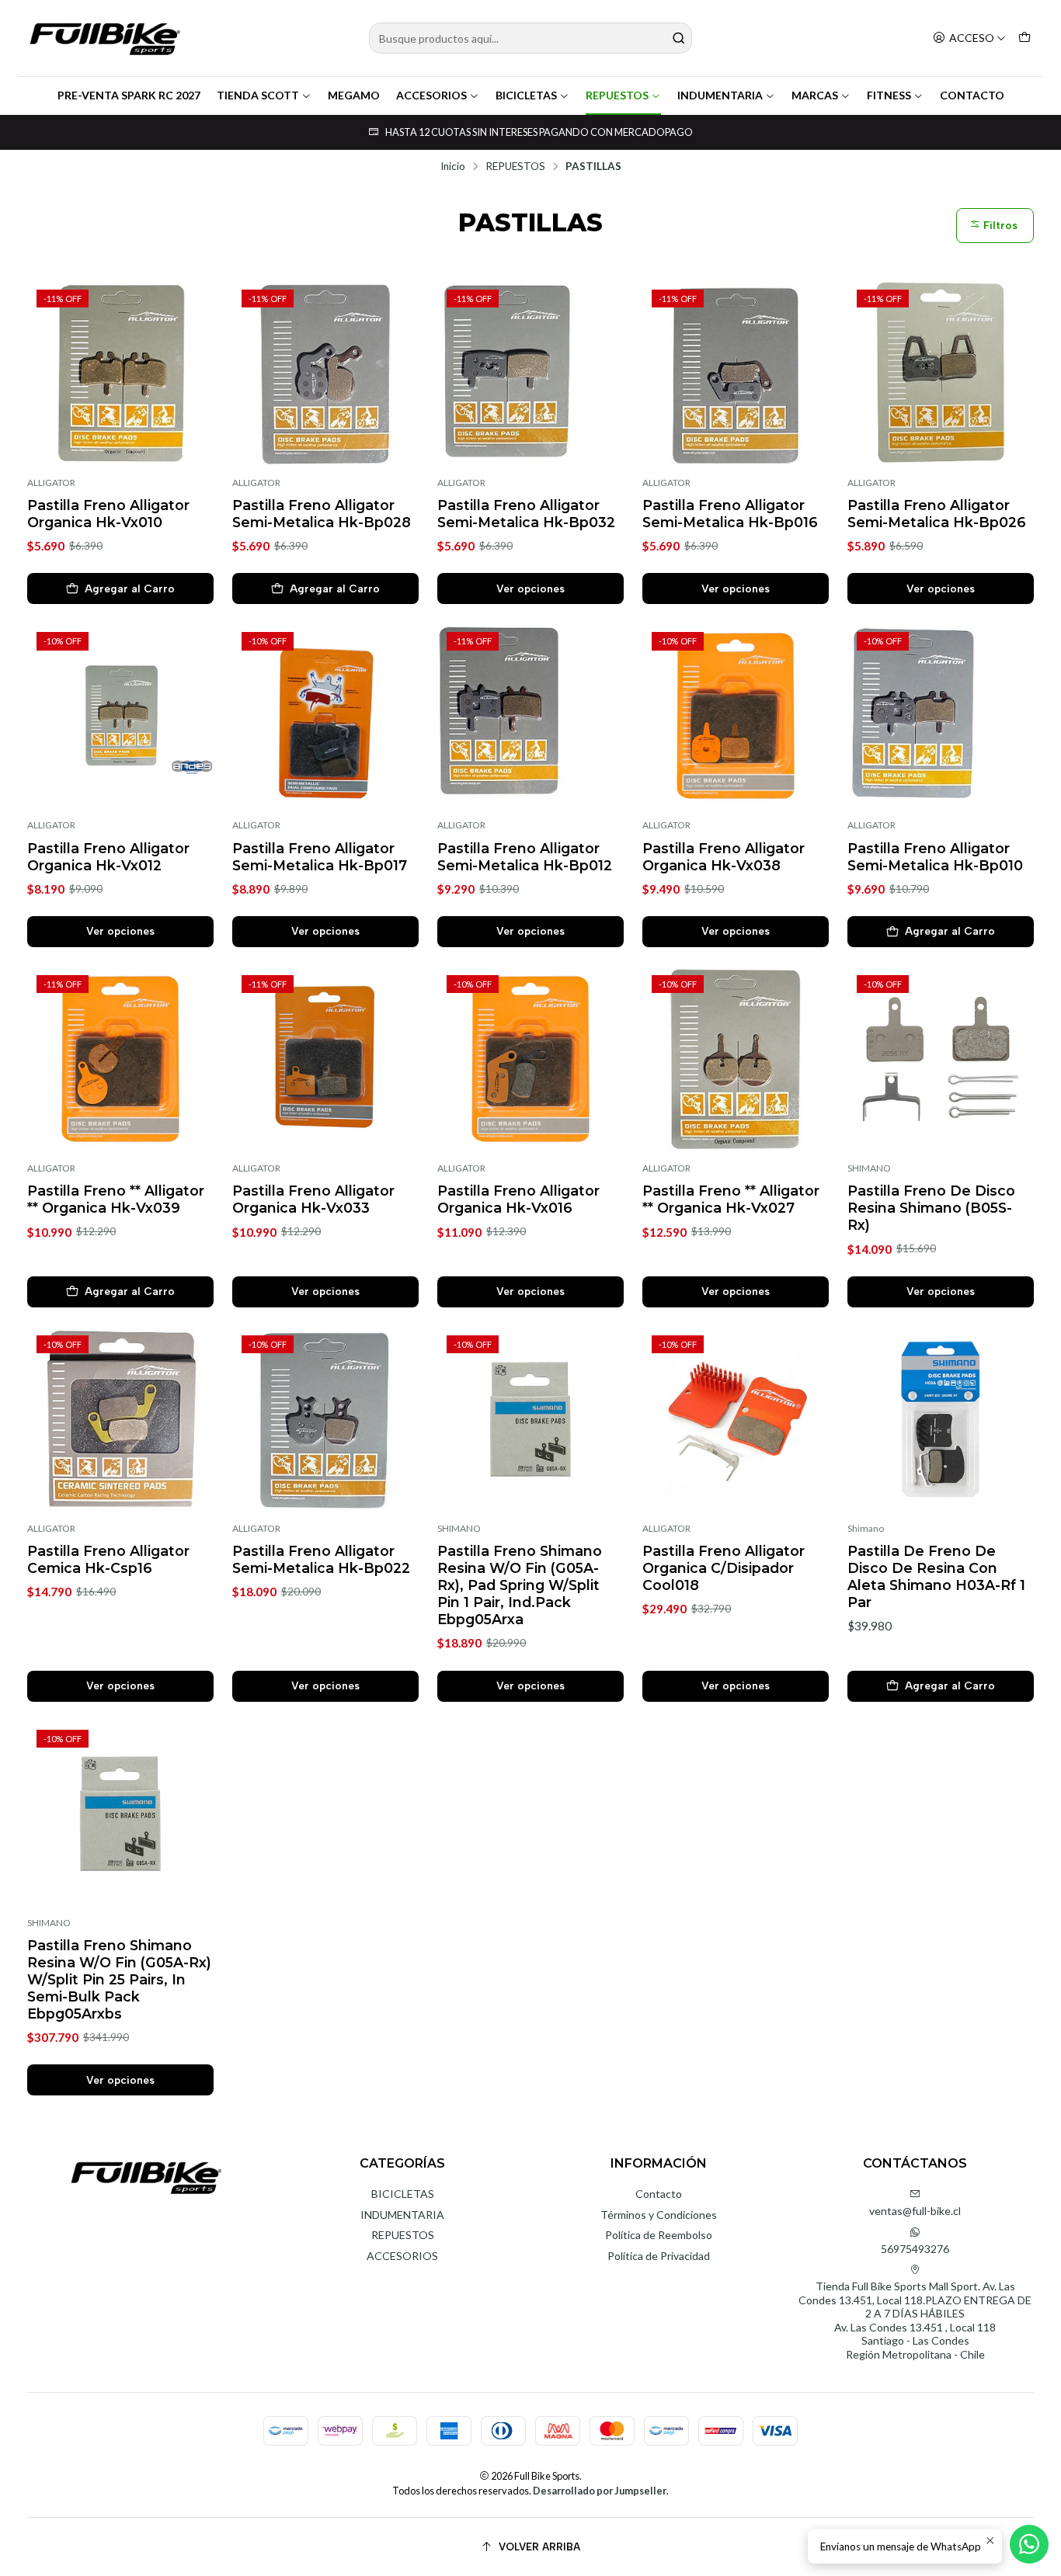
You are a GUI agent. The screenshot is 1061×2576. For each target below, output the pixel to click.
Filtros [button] (999, 226)
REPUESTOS (617, 95)
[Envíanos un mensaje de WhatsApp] (1029, 2544)
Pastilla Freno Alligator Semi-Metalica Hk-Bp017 (320, 857)
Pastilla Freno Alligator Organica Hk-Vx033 (313, 1199)
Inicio (453, 167)
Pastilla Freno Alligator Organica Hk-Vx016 (518, 1199)
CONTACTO (972, 95)
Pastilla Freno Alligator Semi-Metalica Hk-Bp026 (937, 514)
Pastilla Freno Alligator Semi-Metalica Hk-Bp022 (321, 1559)
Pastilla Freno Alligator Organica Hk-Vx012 (108, 857)
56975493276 (915, 2249)
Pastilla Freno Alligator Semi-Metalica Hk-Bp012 (525, 857)
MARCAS (815, 95)
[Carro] (1024, 38)
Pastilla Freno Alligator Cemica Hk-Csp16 (108, 1559)
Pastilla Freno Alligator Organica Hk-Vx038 (724, 857)
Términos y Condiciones (659, 2215)
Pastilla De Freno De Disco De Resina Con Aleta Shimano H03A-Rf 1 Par (936, 1576)
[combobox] (530, 38)
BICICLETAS (526, 95)
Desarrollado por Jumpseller (600, 2491)
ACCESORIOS (431, 95)
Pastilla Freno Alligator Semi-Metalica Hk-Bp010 (935, 857)
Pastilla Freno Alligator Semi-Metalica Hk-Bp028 (322, 514)
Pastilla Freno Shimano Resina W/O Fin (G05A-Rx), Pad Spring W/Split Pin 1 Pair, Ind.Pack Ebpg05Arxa (520, 1585)
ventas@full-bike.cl (915, 2211)
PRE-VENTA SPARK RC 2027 (129, 95)
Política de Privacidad (659, 2256)
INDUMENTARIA (720, 95)
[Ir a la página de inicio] (105, 38)
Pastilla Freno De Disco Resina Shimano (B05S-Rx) (931, 1208)
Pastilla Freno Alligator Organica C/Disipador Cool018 (724, 1568)
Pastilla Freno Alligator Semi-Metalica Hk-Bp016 (730, 514)
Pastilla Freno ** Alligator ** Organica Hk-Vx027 (731, 1199)
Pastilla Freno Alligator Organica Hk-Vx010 (108, 514)
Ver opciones (530, 588)
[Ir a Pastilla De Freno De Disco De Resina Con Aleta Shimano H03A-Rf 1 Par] (941, 1419)
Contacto (659, 2194)
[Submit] (679, 38)
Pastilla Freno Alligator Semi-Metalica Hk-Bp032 (526, 514)
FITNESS (889, 95)
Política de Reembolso (659, 2235)
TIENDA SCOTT (258, 95)
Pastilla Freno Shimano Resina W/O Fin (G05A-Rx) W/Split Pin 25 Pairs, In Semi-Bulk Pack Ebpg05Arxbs (119, 1979)
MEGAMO (354, 95)
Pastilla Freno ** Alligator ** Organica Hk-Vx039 (116, 1199)
